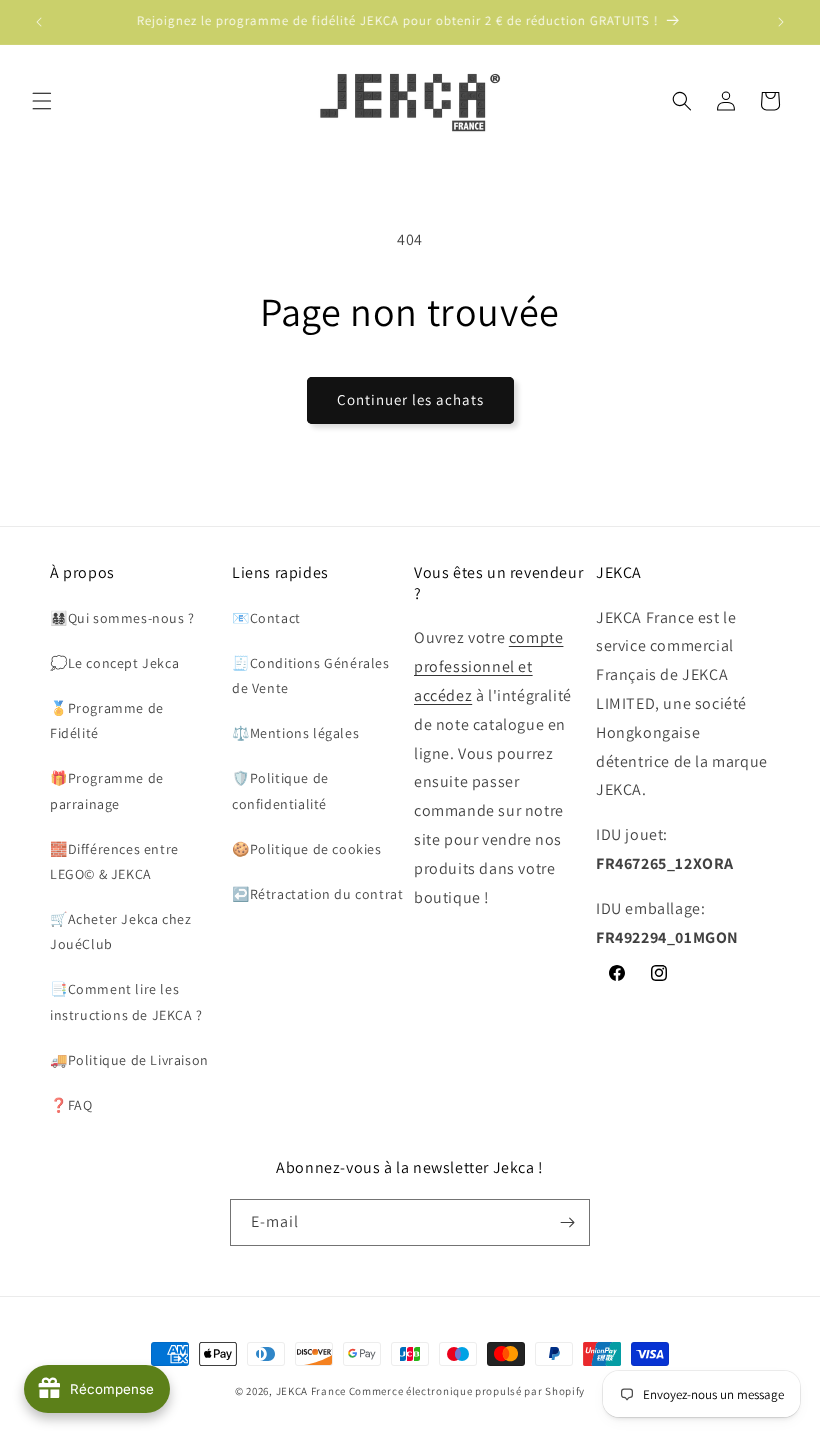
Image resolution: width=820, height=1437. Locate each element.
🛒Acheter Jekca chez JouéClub (120, 931)
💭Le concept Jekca (114, 663)
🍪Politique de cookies (307, 849)
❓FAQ (71, 1105)
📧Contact (266, 618)
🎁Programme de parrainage (107, 790)
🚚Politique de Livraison (129, 1060)
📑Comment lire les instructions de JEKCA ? (126, 1001)
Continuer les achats (410, 399)
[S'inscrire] (567, 1222)
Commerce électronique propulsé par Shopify (467, 1391)
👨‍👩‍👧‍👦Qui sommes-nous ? (122, 618)
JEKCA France (311, 1391)
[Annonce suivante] (781, 22)
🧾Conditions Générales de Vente (311, 675)
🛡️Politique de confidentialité (280, 790)
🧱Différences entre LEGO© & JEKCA (114, 861)
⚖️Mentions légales (295, 733)
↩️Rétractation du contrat (317, 894)
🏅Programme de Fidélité (107, 720)
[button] (42, 101)
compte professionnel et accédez (488, 666)
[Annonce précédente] (39, 22)
